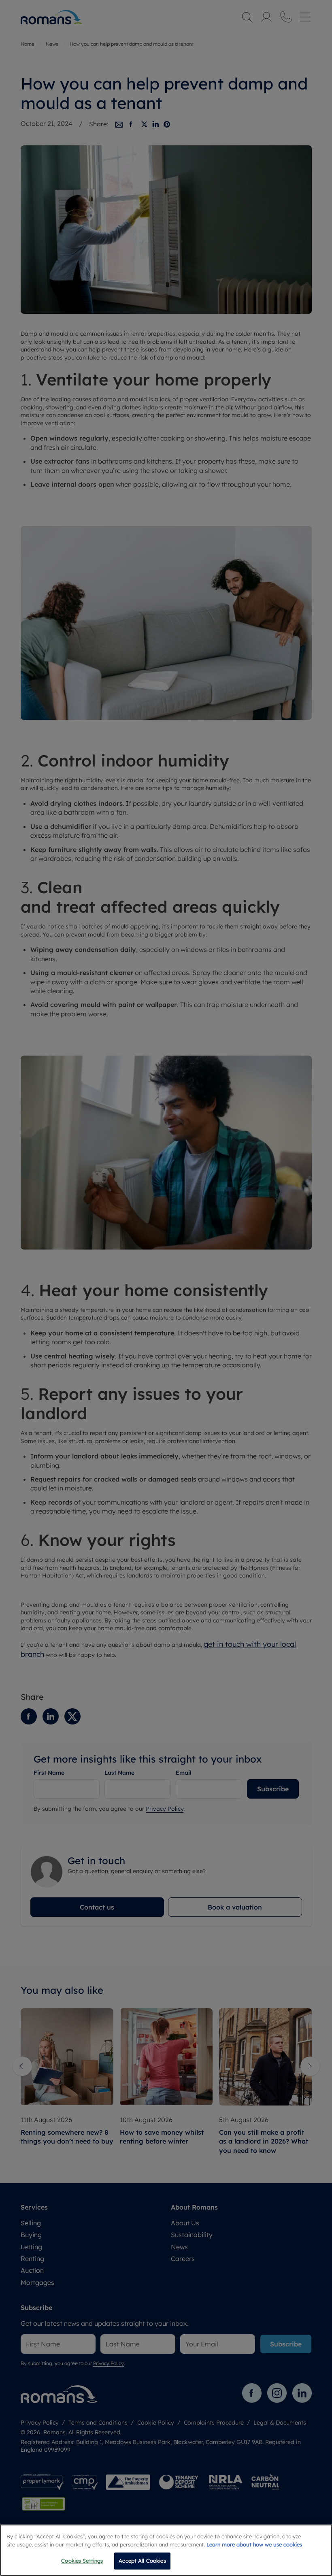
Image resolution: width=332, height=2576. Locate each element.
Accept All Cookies (142, 2561)
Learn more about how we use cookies (254, 2544)
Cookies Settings (82, 2561)
